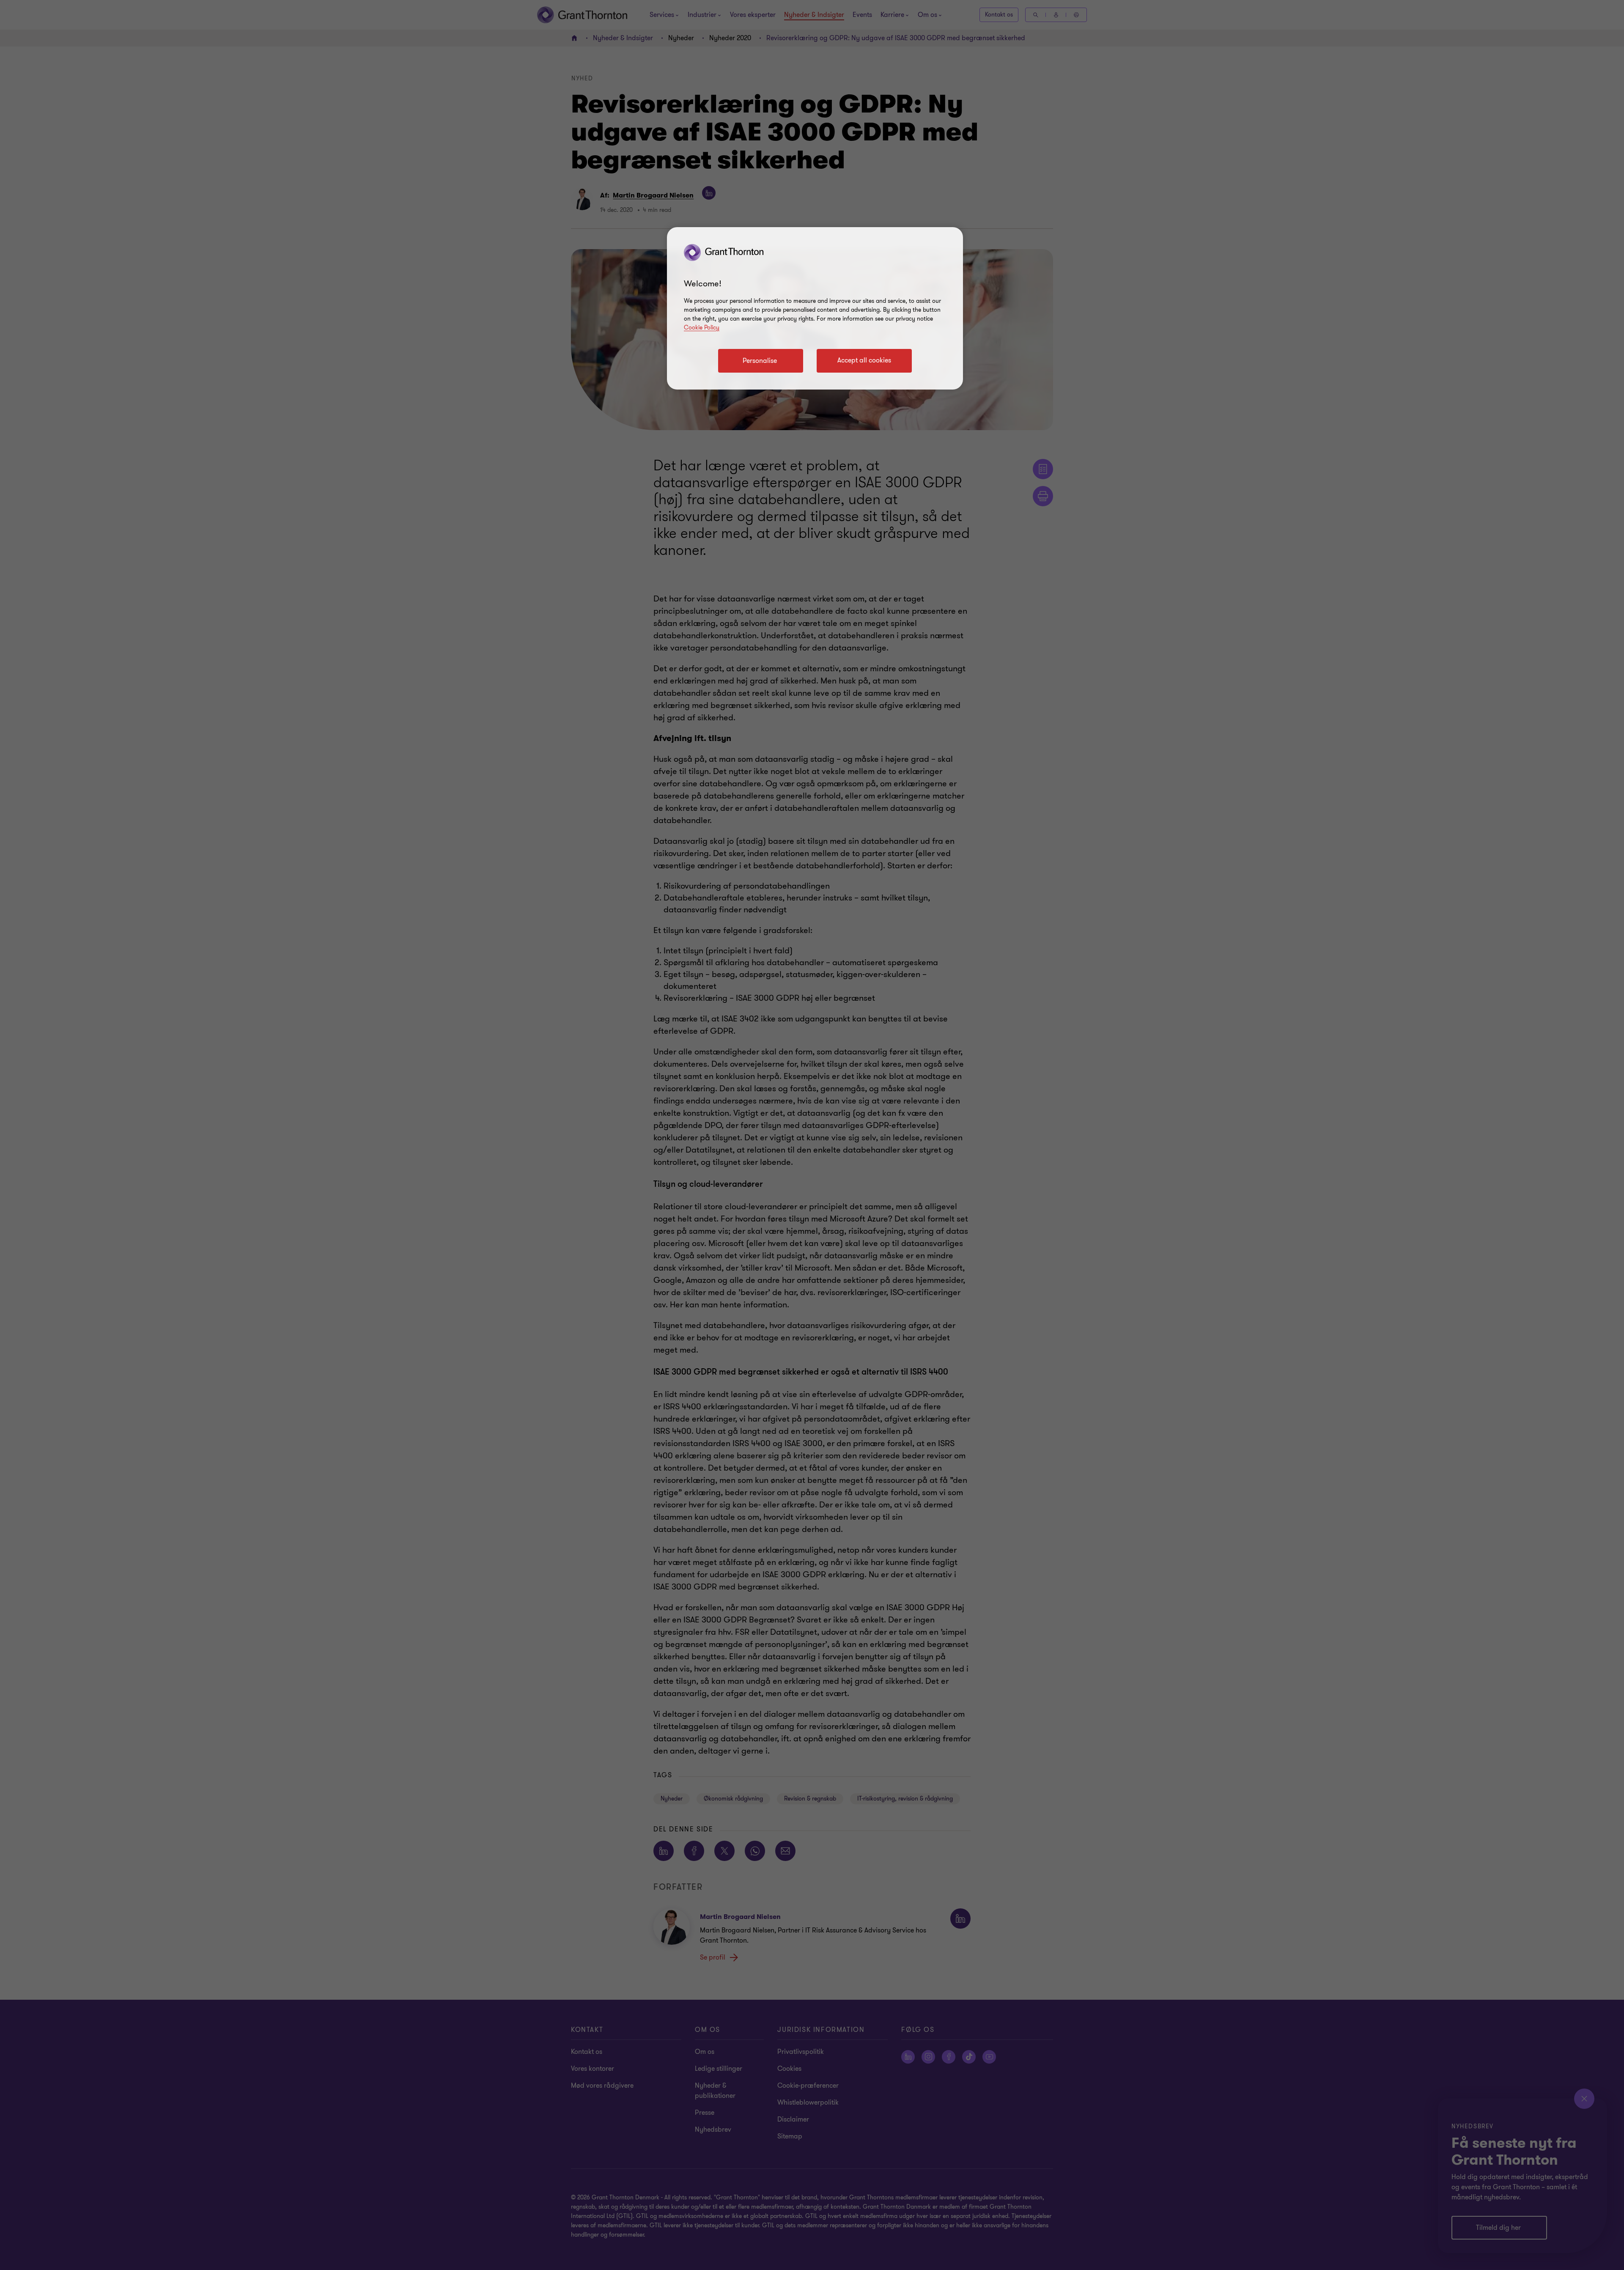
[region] (815, 308)
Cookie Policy (702, 328)
